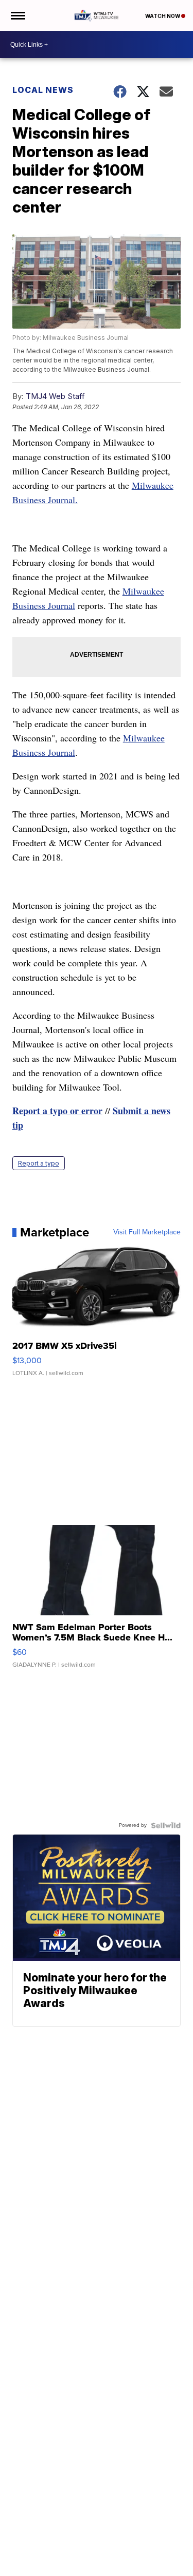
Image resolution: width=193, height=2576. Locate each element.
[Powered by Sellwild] (166, 1825)
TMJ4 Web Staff (55, 396)
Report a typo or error (57, 1111)
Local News (43, 90)
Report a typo (39, 1163)
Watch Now (163, 16)
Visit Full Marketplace (147, 1232)
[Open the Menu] (17, 15)
